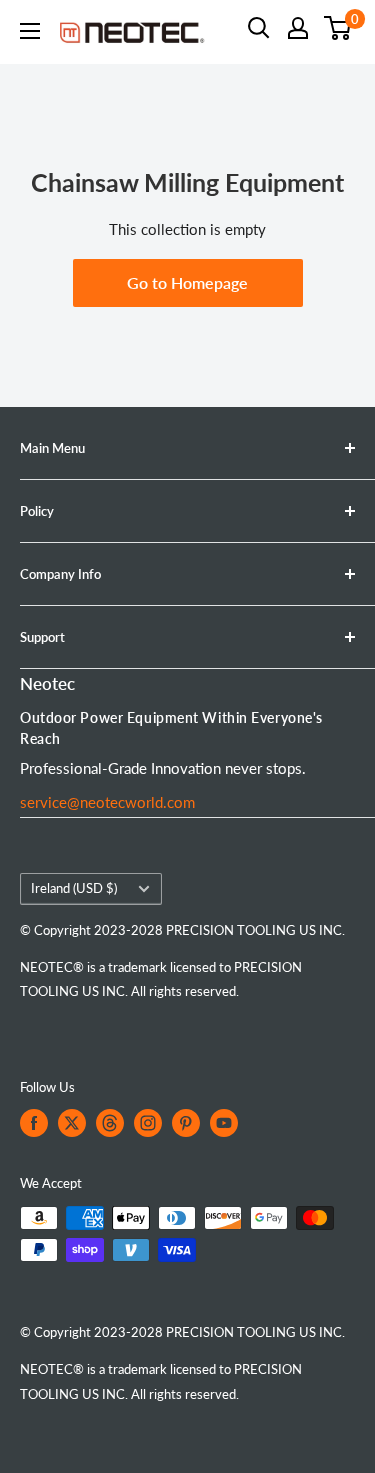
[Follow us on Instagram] (148, 1123)
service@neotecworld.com (107, 802)
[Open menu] (30, 31)
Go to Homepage (187, 282)
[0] (338, 28)
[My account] (298, 28)
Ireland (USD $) (74, 888)
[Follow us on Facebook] (34, 1123)
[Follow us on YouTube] (224, 1123)
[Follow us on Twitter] (72, 1123)
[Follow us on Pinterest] (186, 1123)
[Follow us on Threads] (110, 1123)
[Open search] (259, 28)
